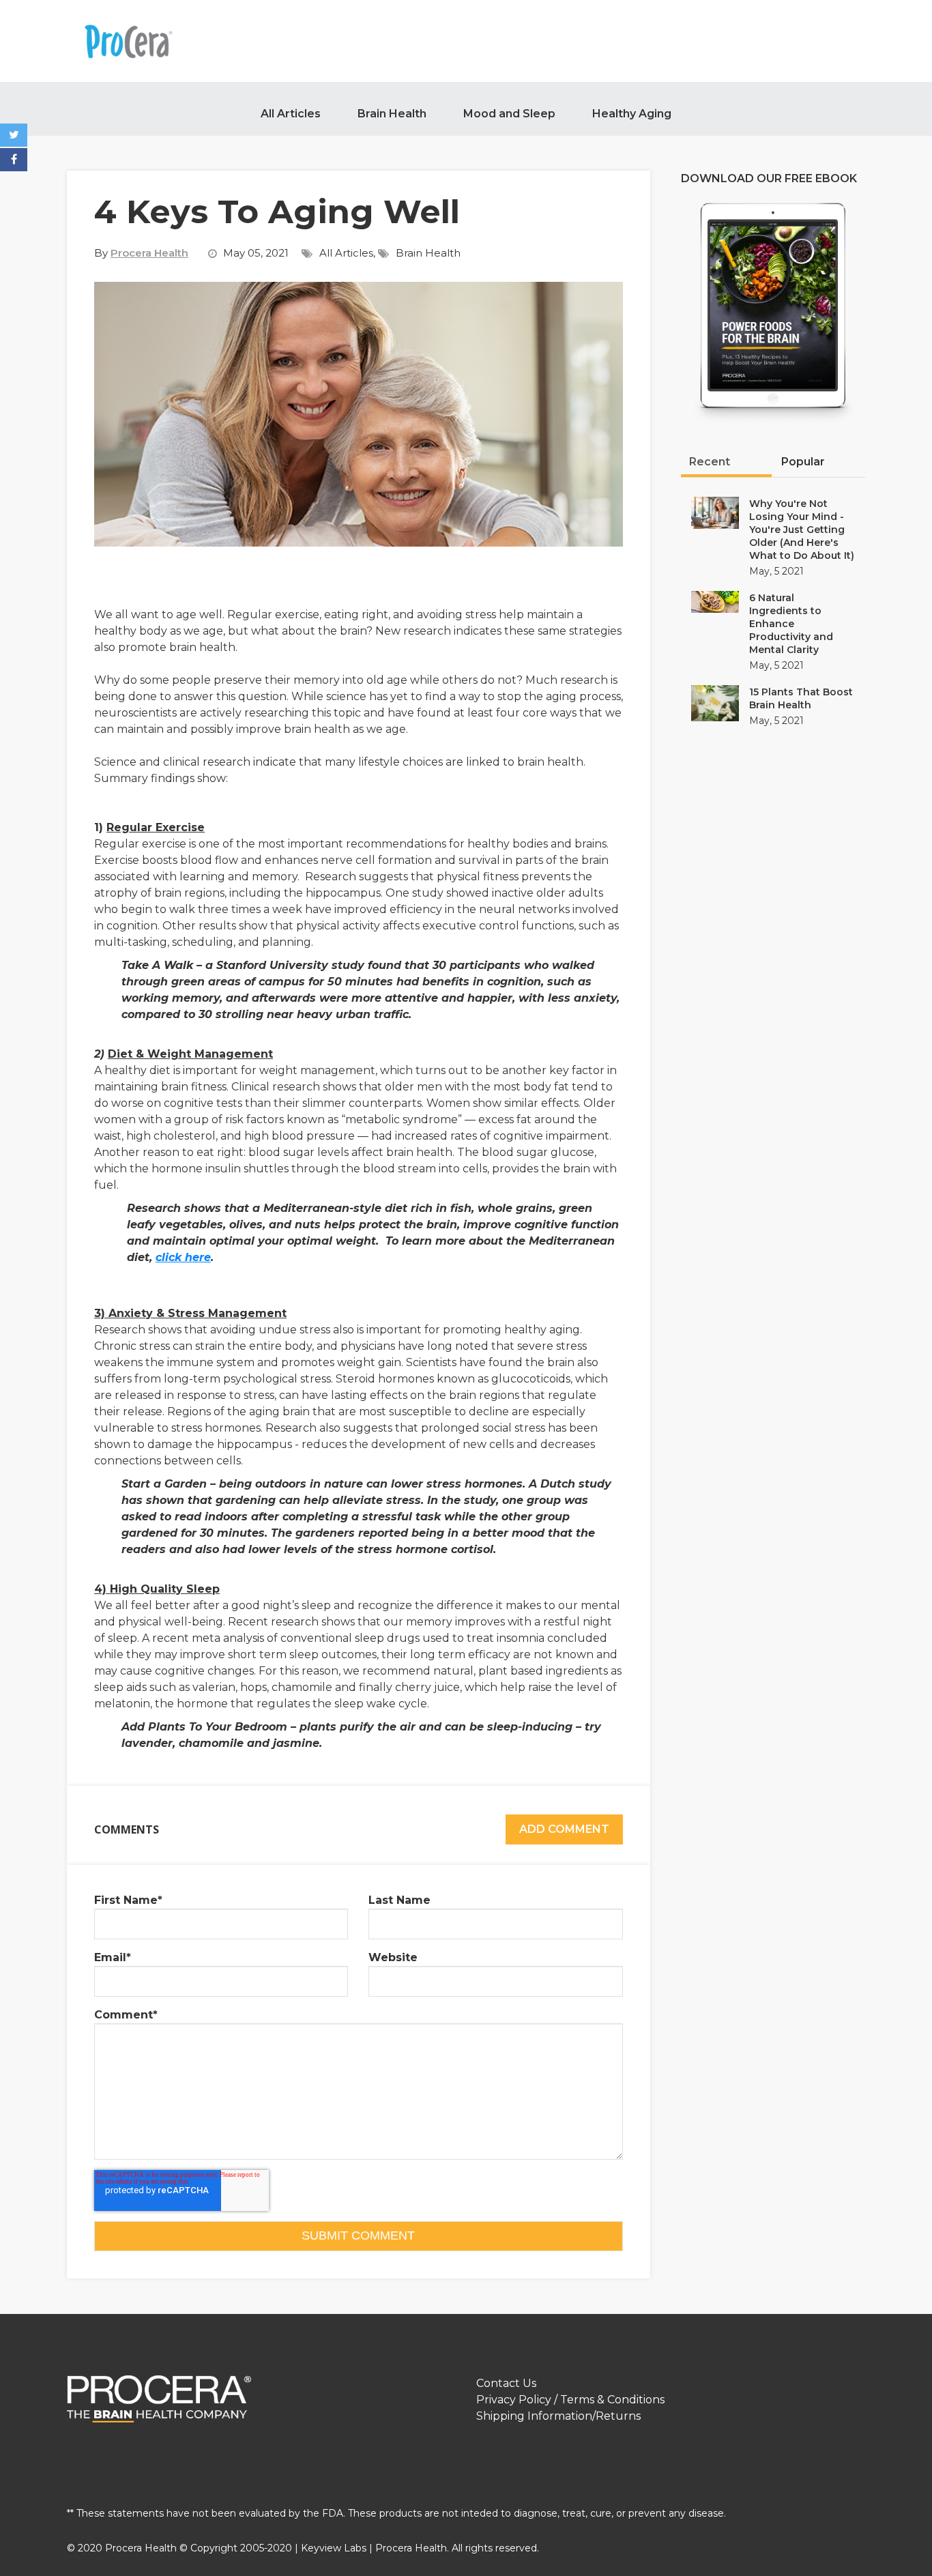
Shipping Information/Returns (558, 2416)
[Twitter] (14, 135)
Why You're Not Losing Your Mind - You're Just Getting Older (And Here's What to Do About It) (802, 530)
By (141, 253)
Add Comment (564, 1829)
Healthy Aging (632, 114)
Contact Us (506, 2383)
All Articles (291, 114)
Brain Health (392, 114)
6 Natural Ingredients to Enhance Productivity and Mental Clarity (791, 624)
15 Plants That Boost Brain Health (801, 698)
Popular (803, 462)
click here (183, 1257)
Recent (710, 462)
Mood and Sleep (509, 114)
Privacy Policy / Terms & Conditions (570, 2400)
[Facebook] (14, 160)
